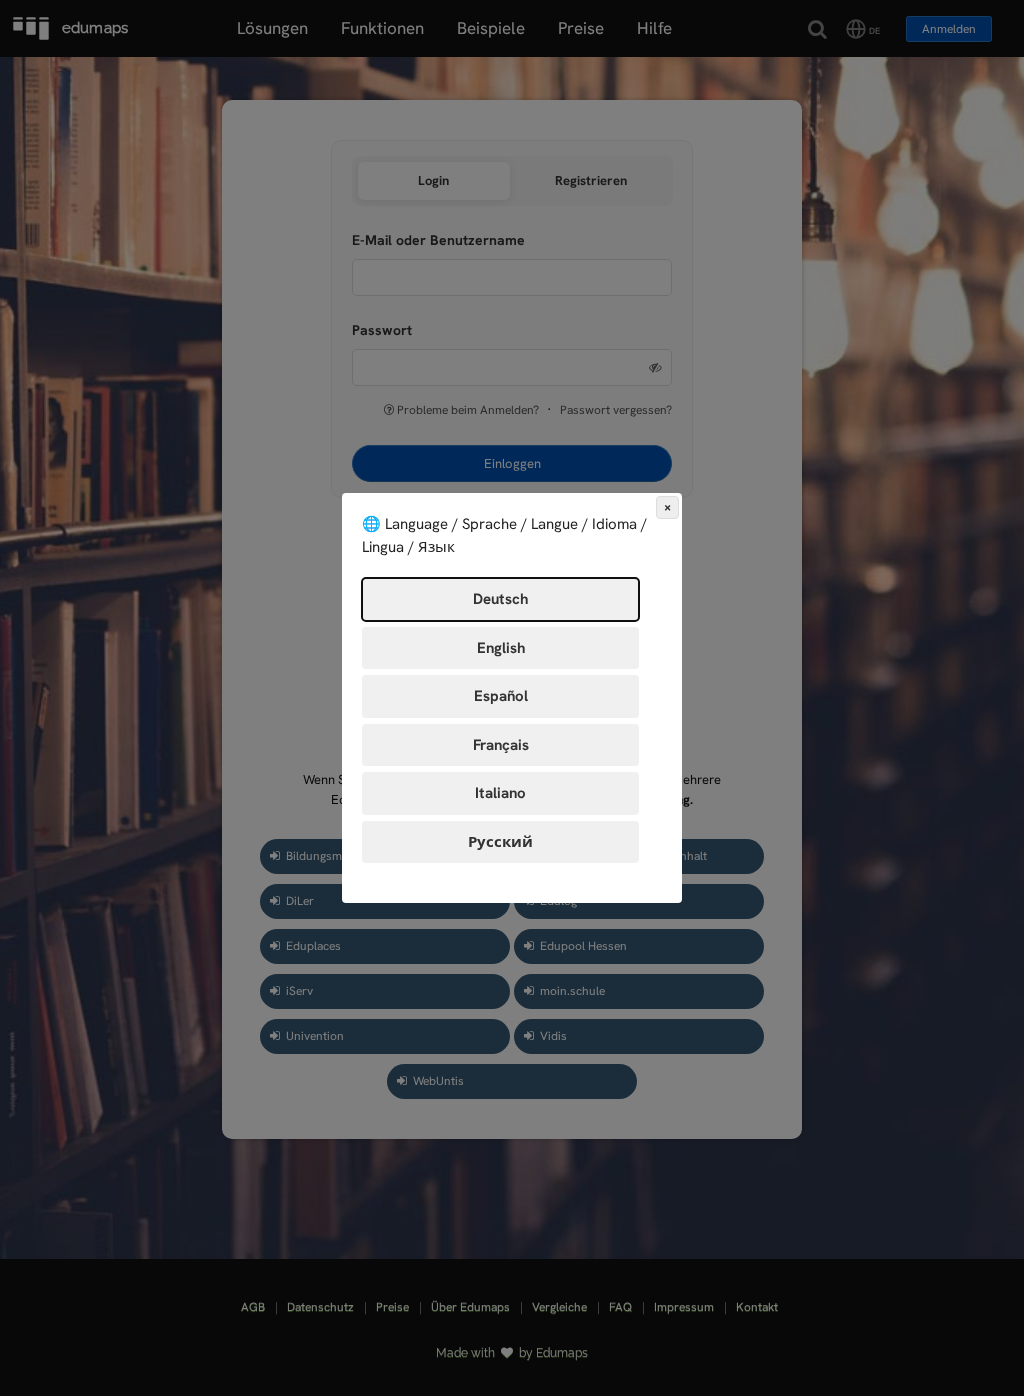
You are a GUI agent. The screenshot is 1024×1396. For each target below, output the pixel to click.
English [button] (501, 648)
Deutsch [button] (500, 599)
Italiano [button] (500, 793)
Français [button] (501, 745)
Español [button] (501, 696)
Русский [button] (500, 842)
